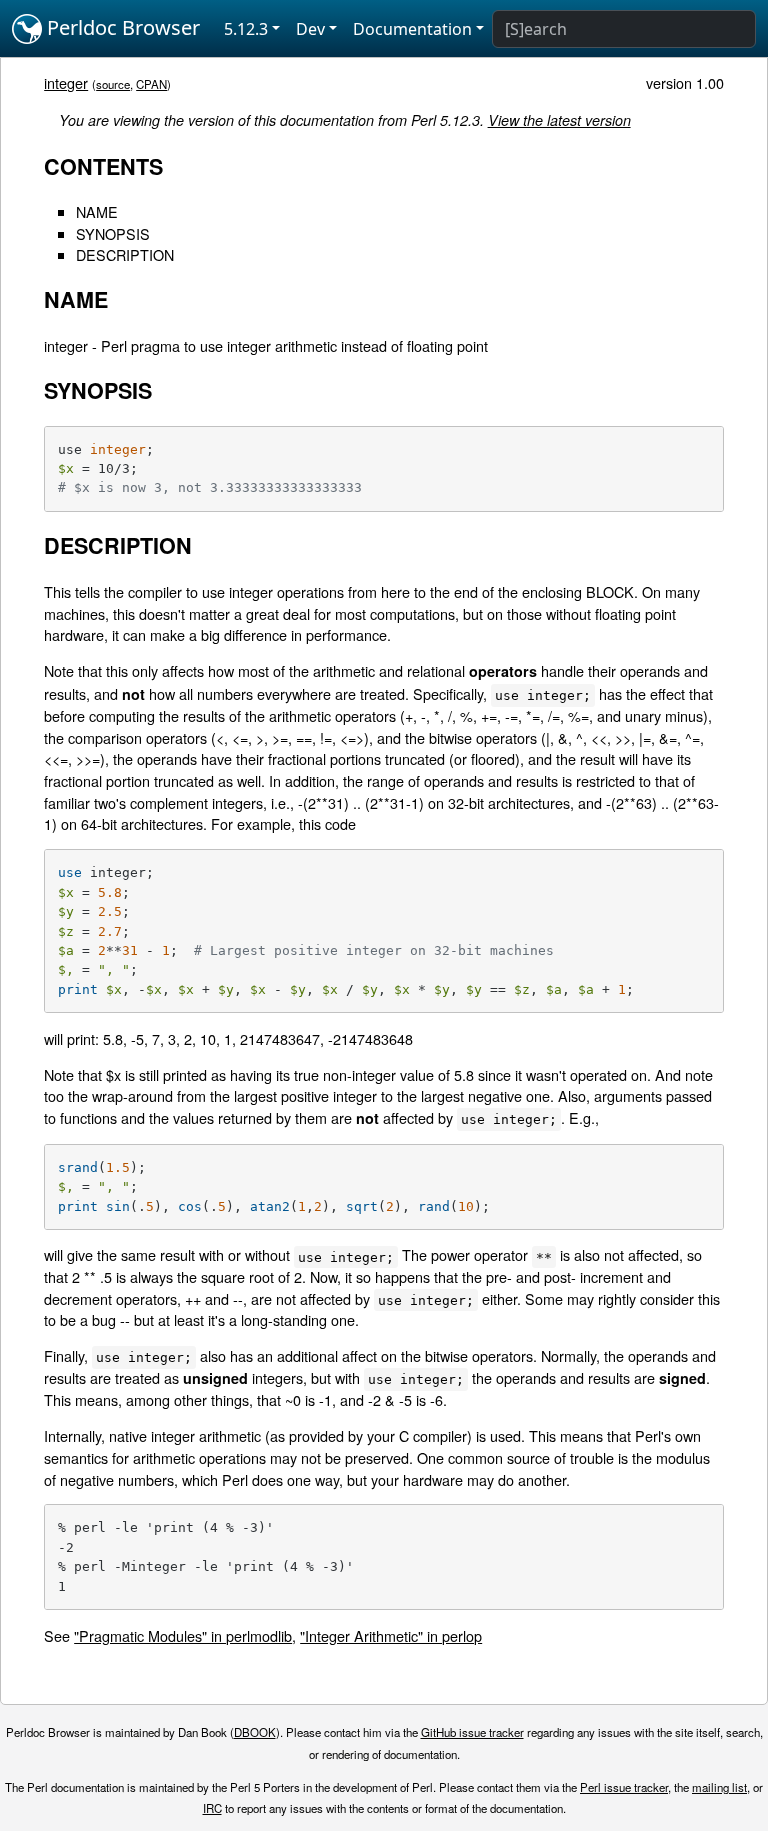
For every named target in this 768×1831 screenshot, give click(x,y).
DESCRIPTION (125, 254)
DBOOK (255, 1732)
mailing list (719, 1787)
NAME (97, 211)
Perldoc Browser (121, 27)
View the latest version (559, 120)
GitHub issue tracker (472, 1732)
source (113, 84)
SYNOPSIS (113, 233)
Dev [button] (310, 29)
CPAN (151, 84)
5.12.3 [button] (246, 29)
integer (66, 82)
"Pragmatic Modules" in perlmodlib (183, 1635)
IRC (212, 1808)
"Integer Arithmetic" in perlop (391, 1635)
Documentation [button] (412, 29)
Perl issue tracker (624, 1787)
